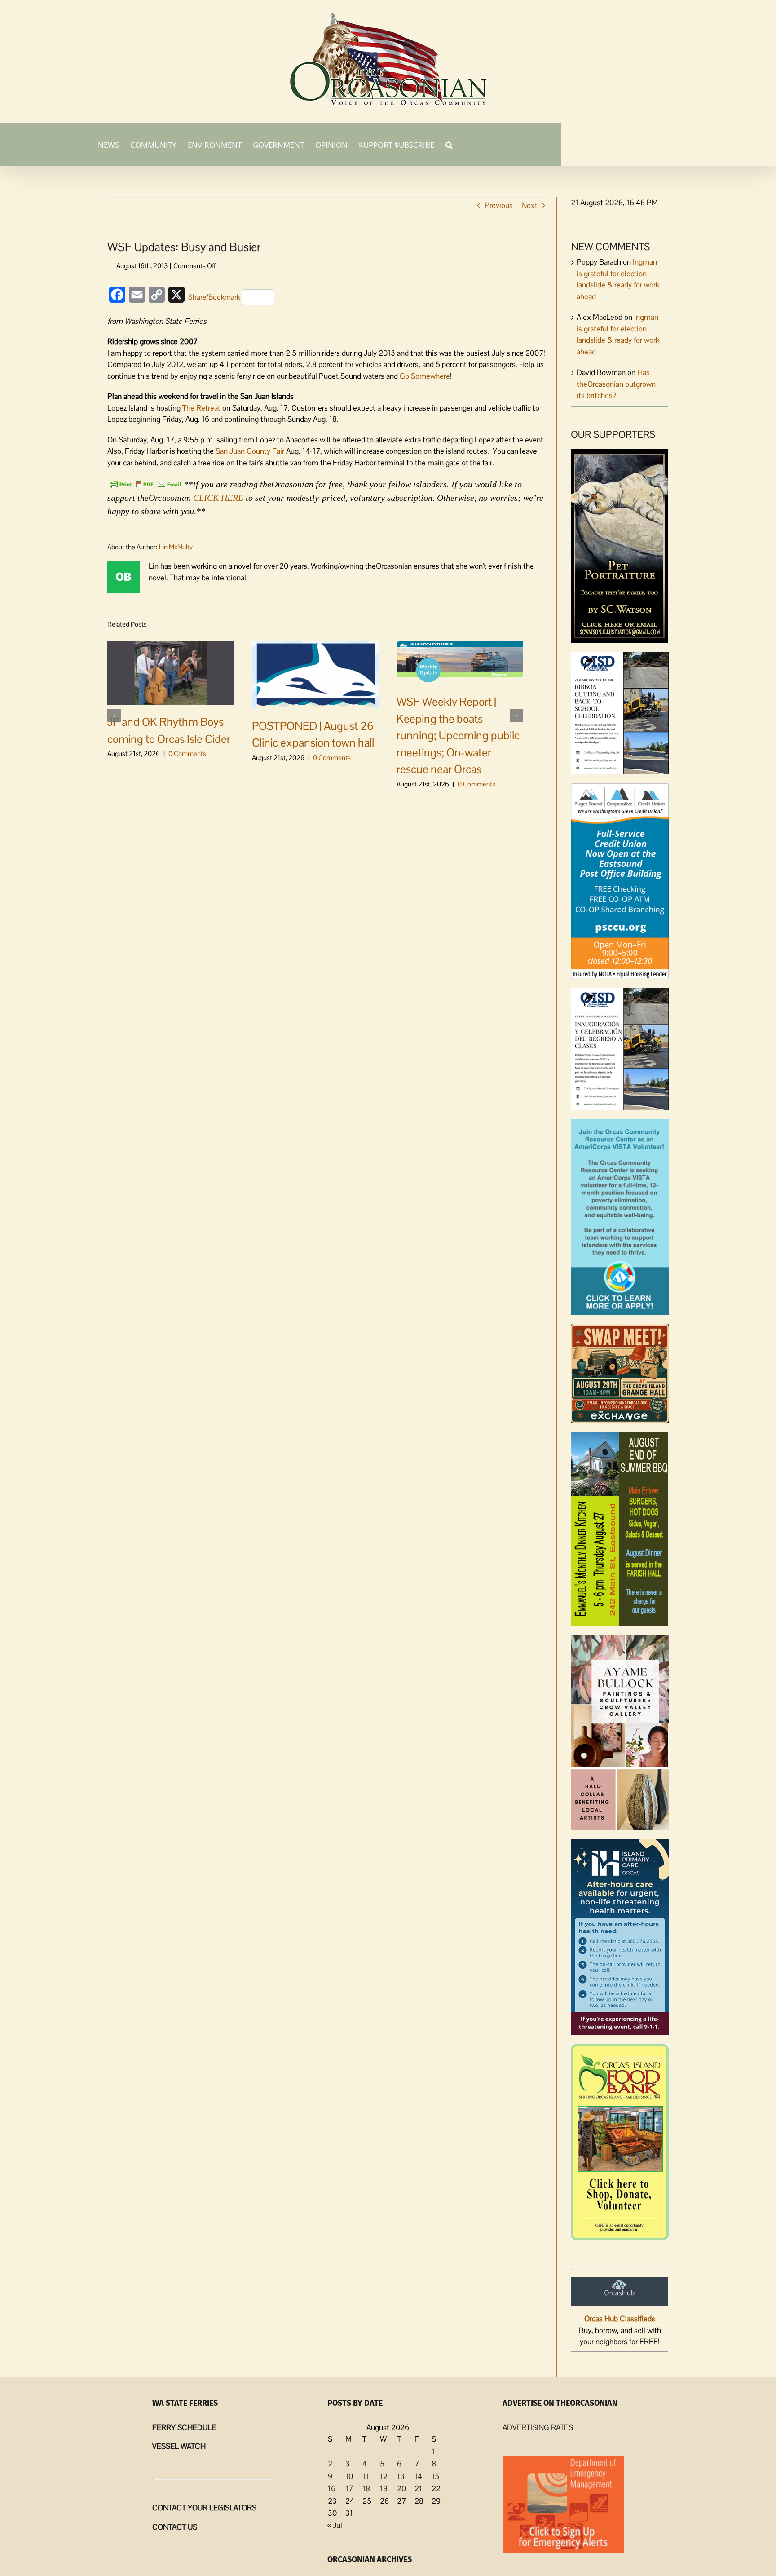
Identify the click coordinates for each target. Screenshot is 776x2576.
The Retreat (201, 408)
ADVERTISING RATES (538, 2427)
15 (435, 2476)
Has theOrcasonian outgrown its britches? (616, 384)
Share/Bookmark (214, 297)
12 (384, 2476)
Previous (499, 205)
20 (401, 2488)
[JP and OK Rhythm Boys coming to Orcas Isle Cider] (171, 672)
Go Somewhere (425, 376)
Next (529, 205)
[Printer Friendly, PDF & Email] (145, 483)
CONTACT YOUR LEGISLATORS (204, 2508)
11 (366, 2476)
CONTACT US (175, 2527)
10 (349, 2476)
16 (332, 2488)
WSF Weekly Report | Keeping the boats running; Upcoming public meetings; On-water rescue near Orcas (458, 735)
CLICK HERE (218, 498)
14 (418, 2476)
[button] (449, 144)
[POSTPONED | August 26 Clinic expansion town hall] (315, 674)
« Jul (335, 2525)
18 (366, 2488)
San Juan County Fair (250, 451)
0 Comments (187, 753)
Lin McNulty (176, 547)
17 (349, 2488)
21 (418, 2488)
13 (401, 2476)
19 (384, 2488)
